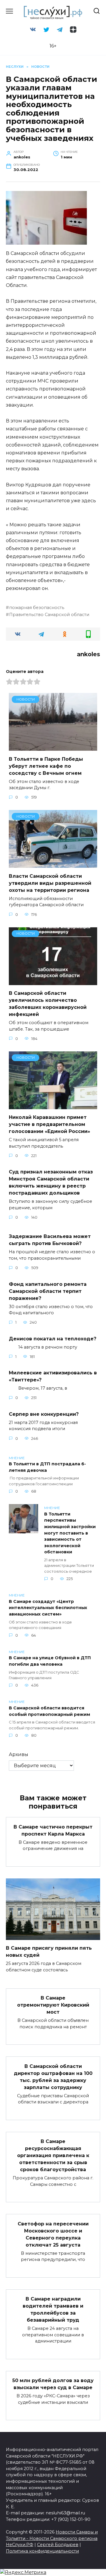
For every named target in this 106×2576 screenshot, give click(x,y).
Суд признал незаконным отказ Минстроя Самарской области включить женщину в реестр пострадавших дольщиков (51, 1182)
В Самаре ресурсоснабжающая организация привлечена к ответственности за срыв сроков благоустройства (53, 2155)
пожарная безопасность (37, 608)
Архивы (19, 1754)
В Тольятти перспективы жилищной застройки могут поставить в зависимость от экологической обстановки (70, 1533)
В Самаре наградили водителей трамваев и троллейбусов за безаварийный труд (53, 2309)
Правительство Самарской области (49, 615)
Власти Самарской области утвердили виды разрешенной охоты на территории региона (50, 883)
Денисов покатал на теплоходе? (53, 1338)
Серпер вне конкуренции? (44, 1414)
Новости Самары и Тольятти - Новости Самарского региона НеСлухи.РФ (52, 2538)
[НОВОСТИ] (53, 747)
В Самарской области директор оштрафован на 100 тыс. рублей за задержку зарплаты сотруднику (53, 2077)
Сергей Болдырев (58, 2545)
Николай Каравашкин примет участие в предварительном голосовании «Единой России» (49, 1124)
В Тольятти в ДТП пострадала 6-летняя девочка (47, 1467)
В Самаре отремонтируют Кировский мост (53, 2005)
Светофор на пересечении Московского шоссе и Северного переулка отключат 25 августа (53, 2234)
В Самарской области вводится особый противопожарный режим (49, 1711)
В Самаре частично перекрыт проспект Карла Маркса (53, 1830)
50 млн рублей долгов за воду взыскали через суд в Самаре (53, 2384)
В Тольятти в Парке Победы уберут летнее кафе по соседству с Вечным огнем (46, 766)
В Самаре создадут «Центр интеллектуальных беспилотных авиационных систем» (48, 1608)
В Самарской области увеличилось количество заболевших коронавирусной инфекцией (48, 1004)
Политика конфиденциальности (42, 2551)
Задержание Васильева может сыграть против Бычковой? (50, 1240)
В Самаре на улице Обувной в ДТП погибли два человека (50, 1661)
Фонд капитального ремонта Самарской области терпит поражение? (48, 1291)
